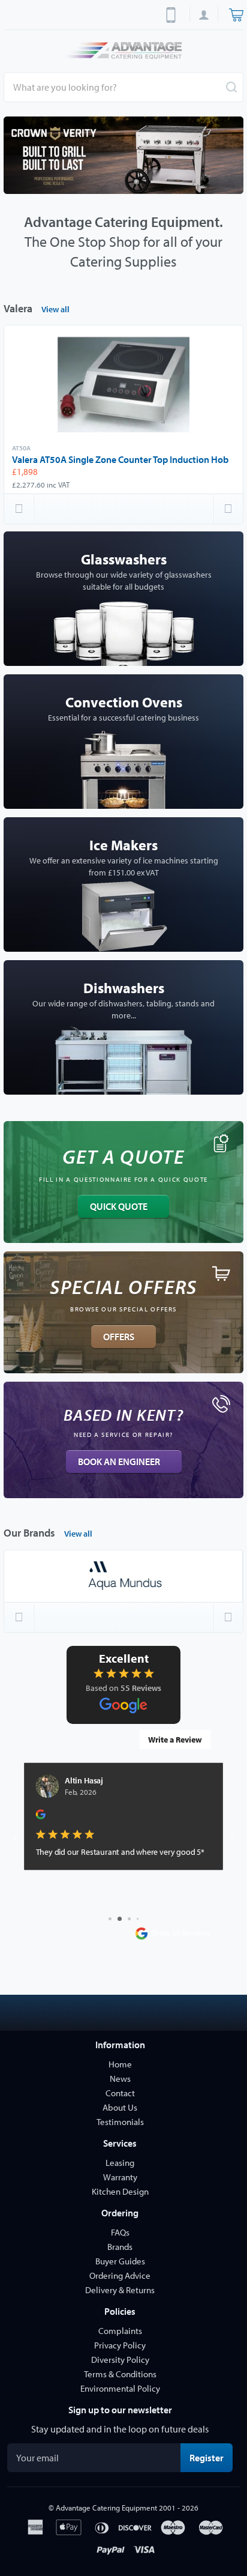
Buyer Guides (120, 2261)
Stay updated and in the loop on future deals (120, 2429)
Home (120, 2064)
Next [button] (228, 509)
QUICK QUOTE (119, 1206)
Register (211, 2457)
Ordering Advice (120, 2275)
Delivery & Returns (120, 2290)
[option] (123, 155)
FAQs (120, 2232)
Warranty (120, 2177)
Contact (120, 2093)
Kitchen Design (120, 2191)
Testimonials (120, 2122)
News (120, 2079)
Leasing (120, 2163)
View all (55, 309)
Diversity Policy (120, 2360)
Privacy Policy (120, 2345)
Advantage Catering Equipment (106, 2508)
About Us (120, 2107)
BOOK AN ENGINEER (119, 1462)
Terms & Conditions (120, 2374)
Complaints (120, 2331)
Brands (120, 2247)
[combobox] (123, 87)
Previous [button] (19, 509)
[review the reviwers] (41, 1817)
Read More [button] (55, 1892)
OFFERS (119, 1337)
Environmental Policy (120, 2388)
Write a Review (175, 1740)
